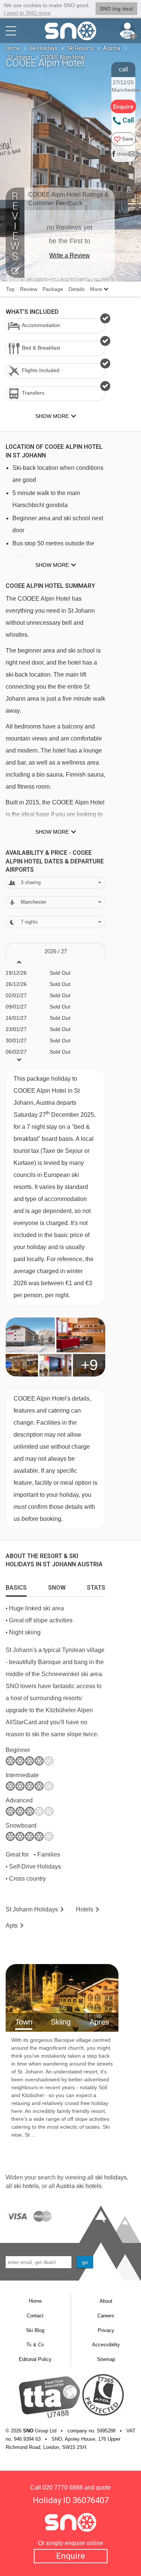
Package (53, 289)
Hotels (85, 1909)
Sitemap (106, 2359)
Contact (35, 2316)
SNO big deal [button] (116, 9)
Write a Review (70, 255)
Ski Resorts (80, 48)
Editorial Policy (35, 2359)
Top (10, 289)
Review (29, 289)
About (106, 2301)
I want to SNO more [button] (27, 13)
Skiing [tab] (61, 2022)
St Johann (20, 57)
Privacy (106, 2330)
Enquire (70, 2556)
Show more (52, 565)
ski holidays (111, 2177)
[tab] (16, 1586)
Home (13, 48)
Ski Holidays (43, 48)
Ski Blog (35, 2330)
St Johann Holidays (32, 1909)
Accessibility (106, 2345)
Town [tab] (24, 2022)
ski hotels (26, 2186)
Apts (12, 1926)
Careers (106, 2316)
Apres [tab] (99, 2022)
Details (77, 289)
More (97, 289)
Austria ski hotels (79, 2186)
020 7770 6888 (63, 2487)
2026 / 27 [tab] (56, 951)
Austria (112, 48)
